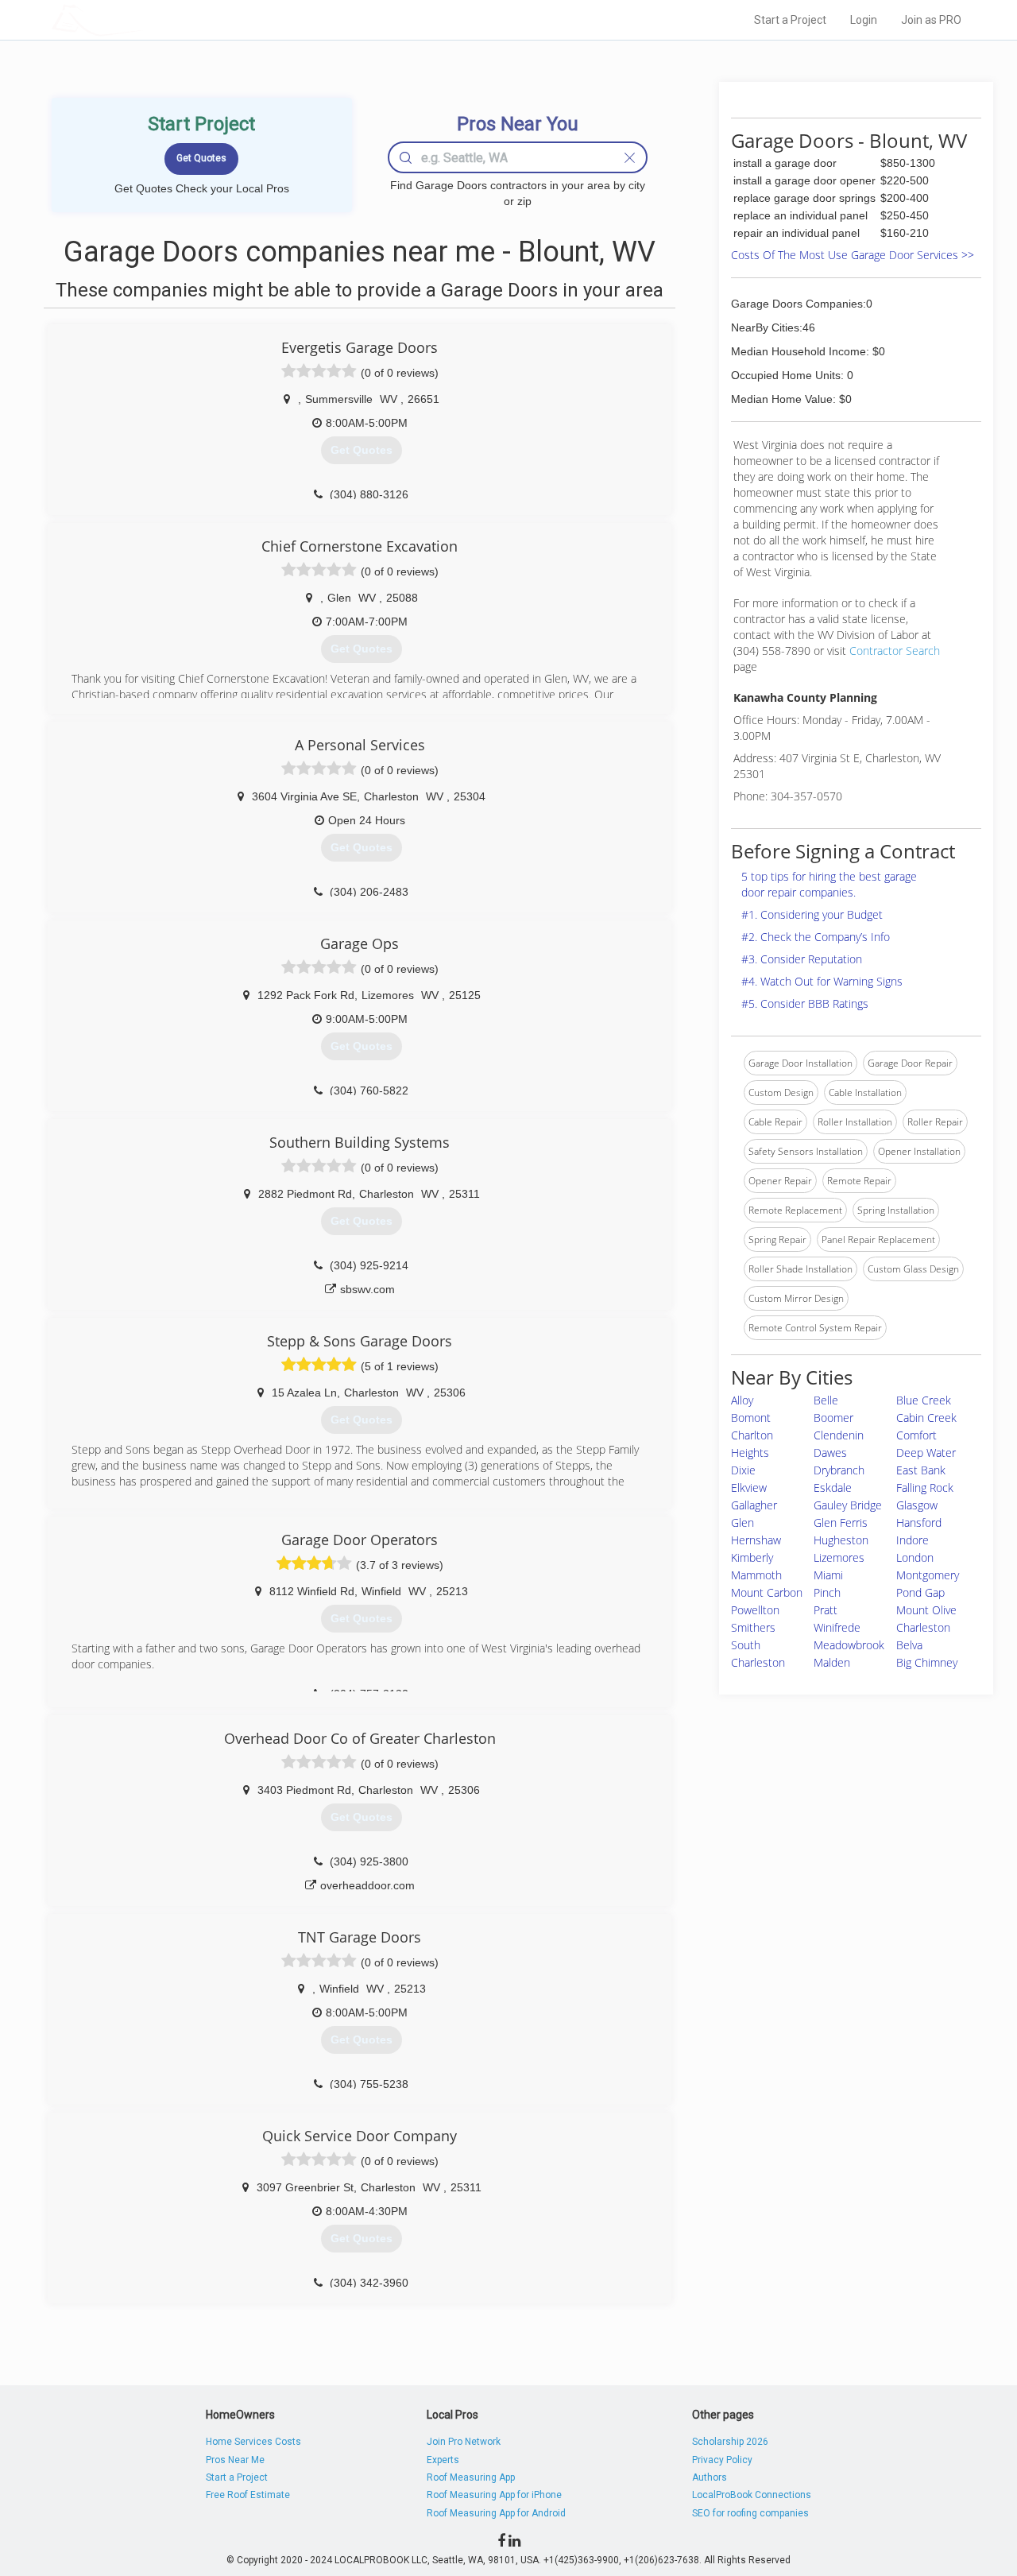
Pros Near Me (235, 2460)
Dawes (830, 1453)
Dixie (743, 1470)
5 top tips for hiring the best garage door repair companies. (829, 884)
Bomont (751, 1418)
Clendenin (839, 1435)
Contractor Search (895, 651)
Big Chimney (927, 1662)
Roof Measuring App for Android (496, 2513)
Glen (742, 1522)
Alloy (742, 1400)
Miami (828, 1575)
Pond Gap (920, 1592)
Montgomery (928, 1575)
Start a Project (790, 20)
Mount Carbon (767, 1592)
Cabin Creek (926, 1418)
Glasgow (917, 1505)
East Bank (921, 1470)
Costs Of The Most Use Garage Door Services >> (853, 255)
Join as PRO (931, 20)
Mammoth (756, 1575)
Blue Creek (924, 1400)
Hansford (919, 1522)
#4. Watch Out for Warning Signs (822, 981)
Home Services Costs (253, 2442)
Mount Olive (926, 1610)
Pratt (826, 1610)
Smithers (753, 1627)
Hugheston (841, 1540)
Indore (913, 1540)
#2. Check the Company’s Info (816, 937)
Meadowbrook (849, 1645)
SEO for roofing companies (750, 2513)
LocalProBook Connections (752, 2495)
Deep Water (926, 1453)
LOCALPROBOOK (144, 19)
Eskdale (833, 1487)
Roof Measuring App (471, 2477)
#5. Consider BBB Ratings (805, 1003)
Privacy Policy (722, 2460)
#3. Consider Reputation (802, 959)
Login (864, 20)
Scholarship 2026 (730, 2442)
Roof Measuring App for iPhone (494, 2495)
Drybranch (839, 1470)
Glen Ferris (841, 1522)
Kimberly (752, 1557)
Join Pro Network (464, 2442)
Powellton (755, 1610)
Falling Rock (925, 1487)
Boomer (833, 1418)
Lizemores (839, 1557)
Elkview (749, 1487)
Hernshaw (756, 1540)
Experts (443, 2460)
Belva (909, 1645)
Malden (832, 1662)
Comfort (916, 1435)
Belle (826, 1400)
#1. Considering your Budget (812, 914)
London (915, 1557)
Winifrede (837, 1627)
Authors (710, 2477)
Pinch (827, 1592)
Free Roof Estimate (248, 2495)
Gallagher (754, 1505)
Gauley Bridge (848, 1505)
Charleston (923, 1627)
